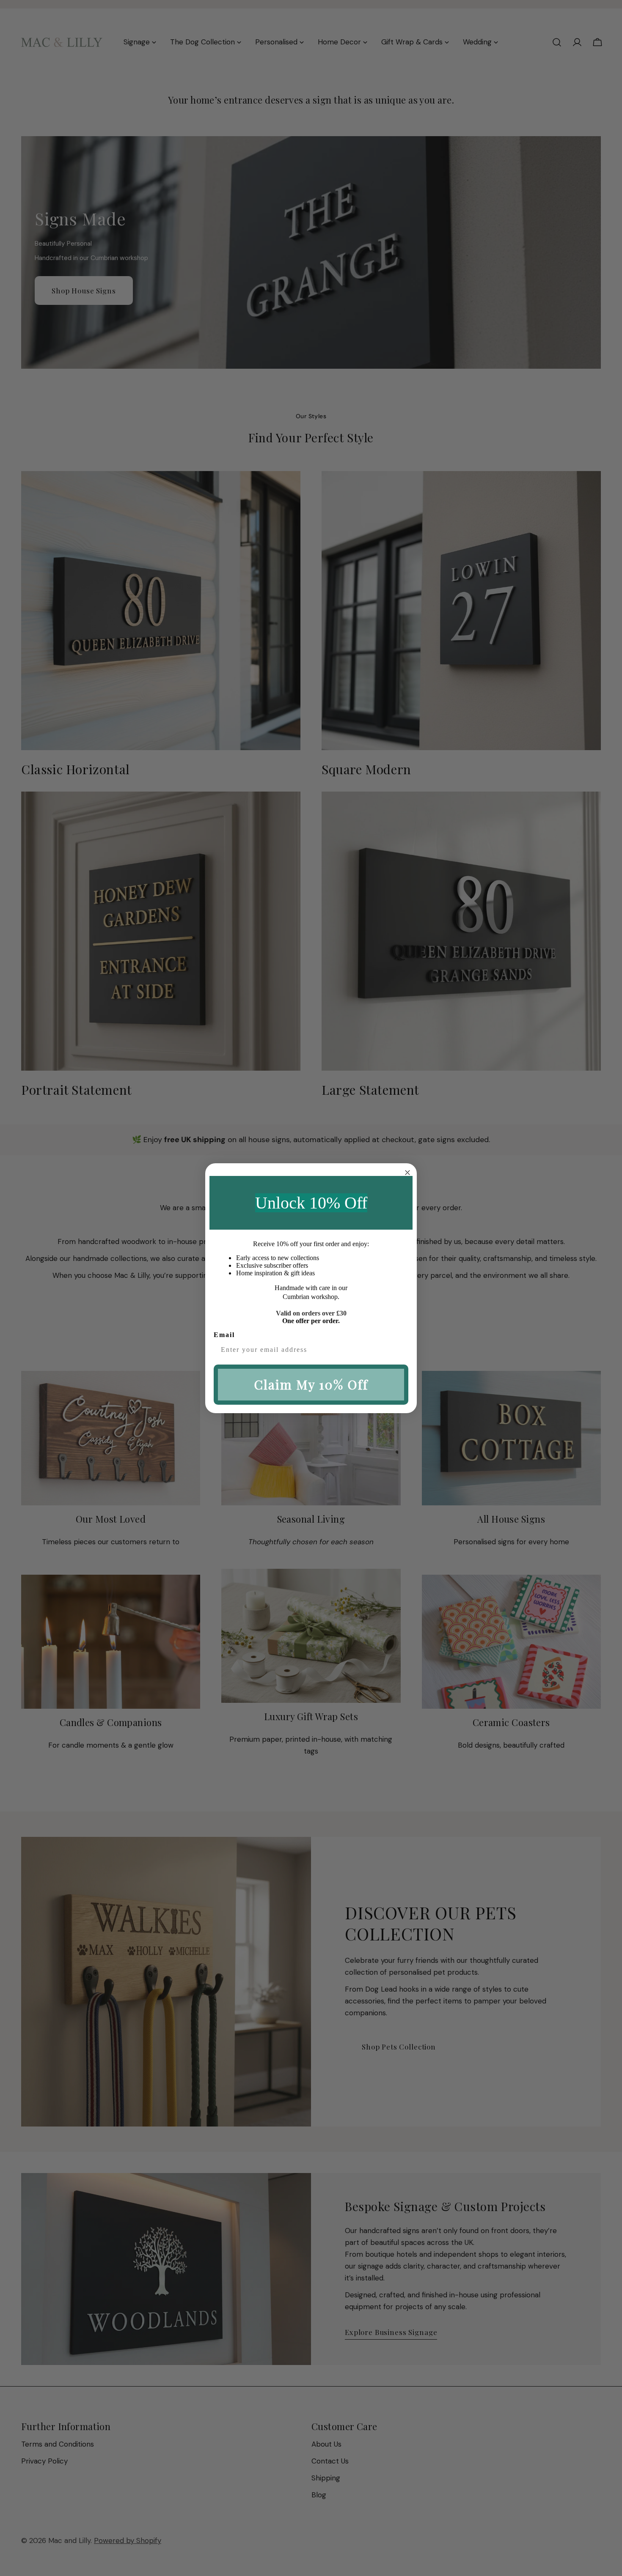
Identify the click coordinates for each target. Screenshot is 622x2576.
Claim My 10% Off (311, 1384)
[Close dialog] (407, 1173)
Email (224, 1335)
